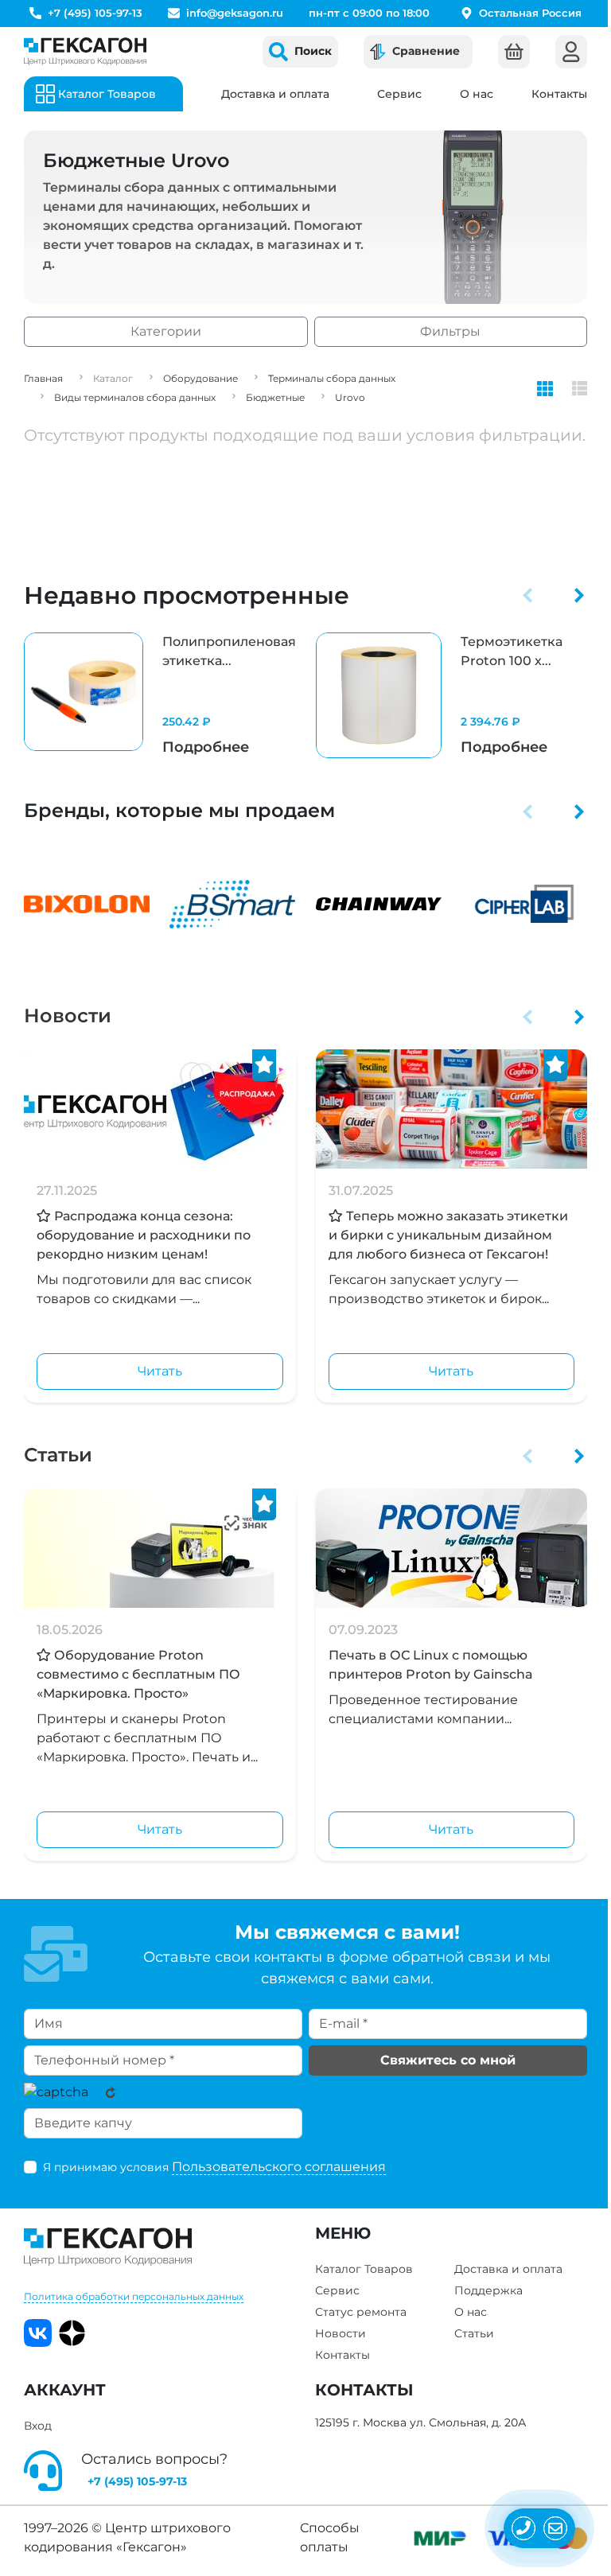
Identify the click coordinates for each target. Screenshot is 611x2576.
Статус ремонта (361, 2312)
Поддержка (488, 2290)
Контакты (559, 94)
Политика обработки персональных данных (134, 2296)
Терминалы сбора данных (332, 378)
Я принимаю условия (214, 2167)
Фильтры (450, 331)
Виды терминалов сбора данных (135, 397)
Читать (160, 1371)
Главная (43, 378)
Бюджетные (275, 397)
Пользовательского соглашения (279, 2167)
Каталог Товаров (364, 2269)
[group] (160, 696)
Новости (68, 1016)
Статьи (58, 1455)
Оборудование (200, 378)
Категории (166, 331)
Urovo (350, 397)
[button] (528, 595)
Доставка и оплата (275, 94)
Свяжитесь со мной (448, 2060)
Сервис (399, 94)
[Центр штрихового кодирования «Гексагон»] (85, 51)
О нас (477, 94)
